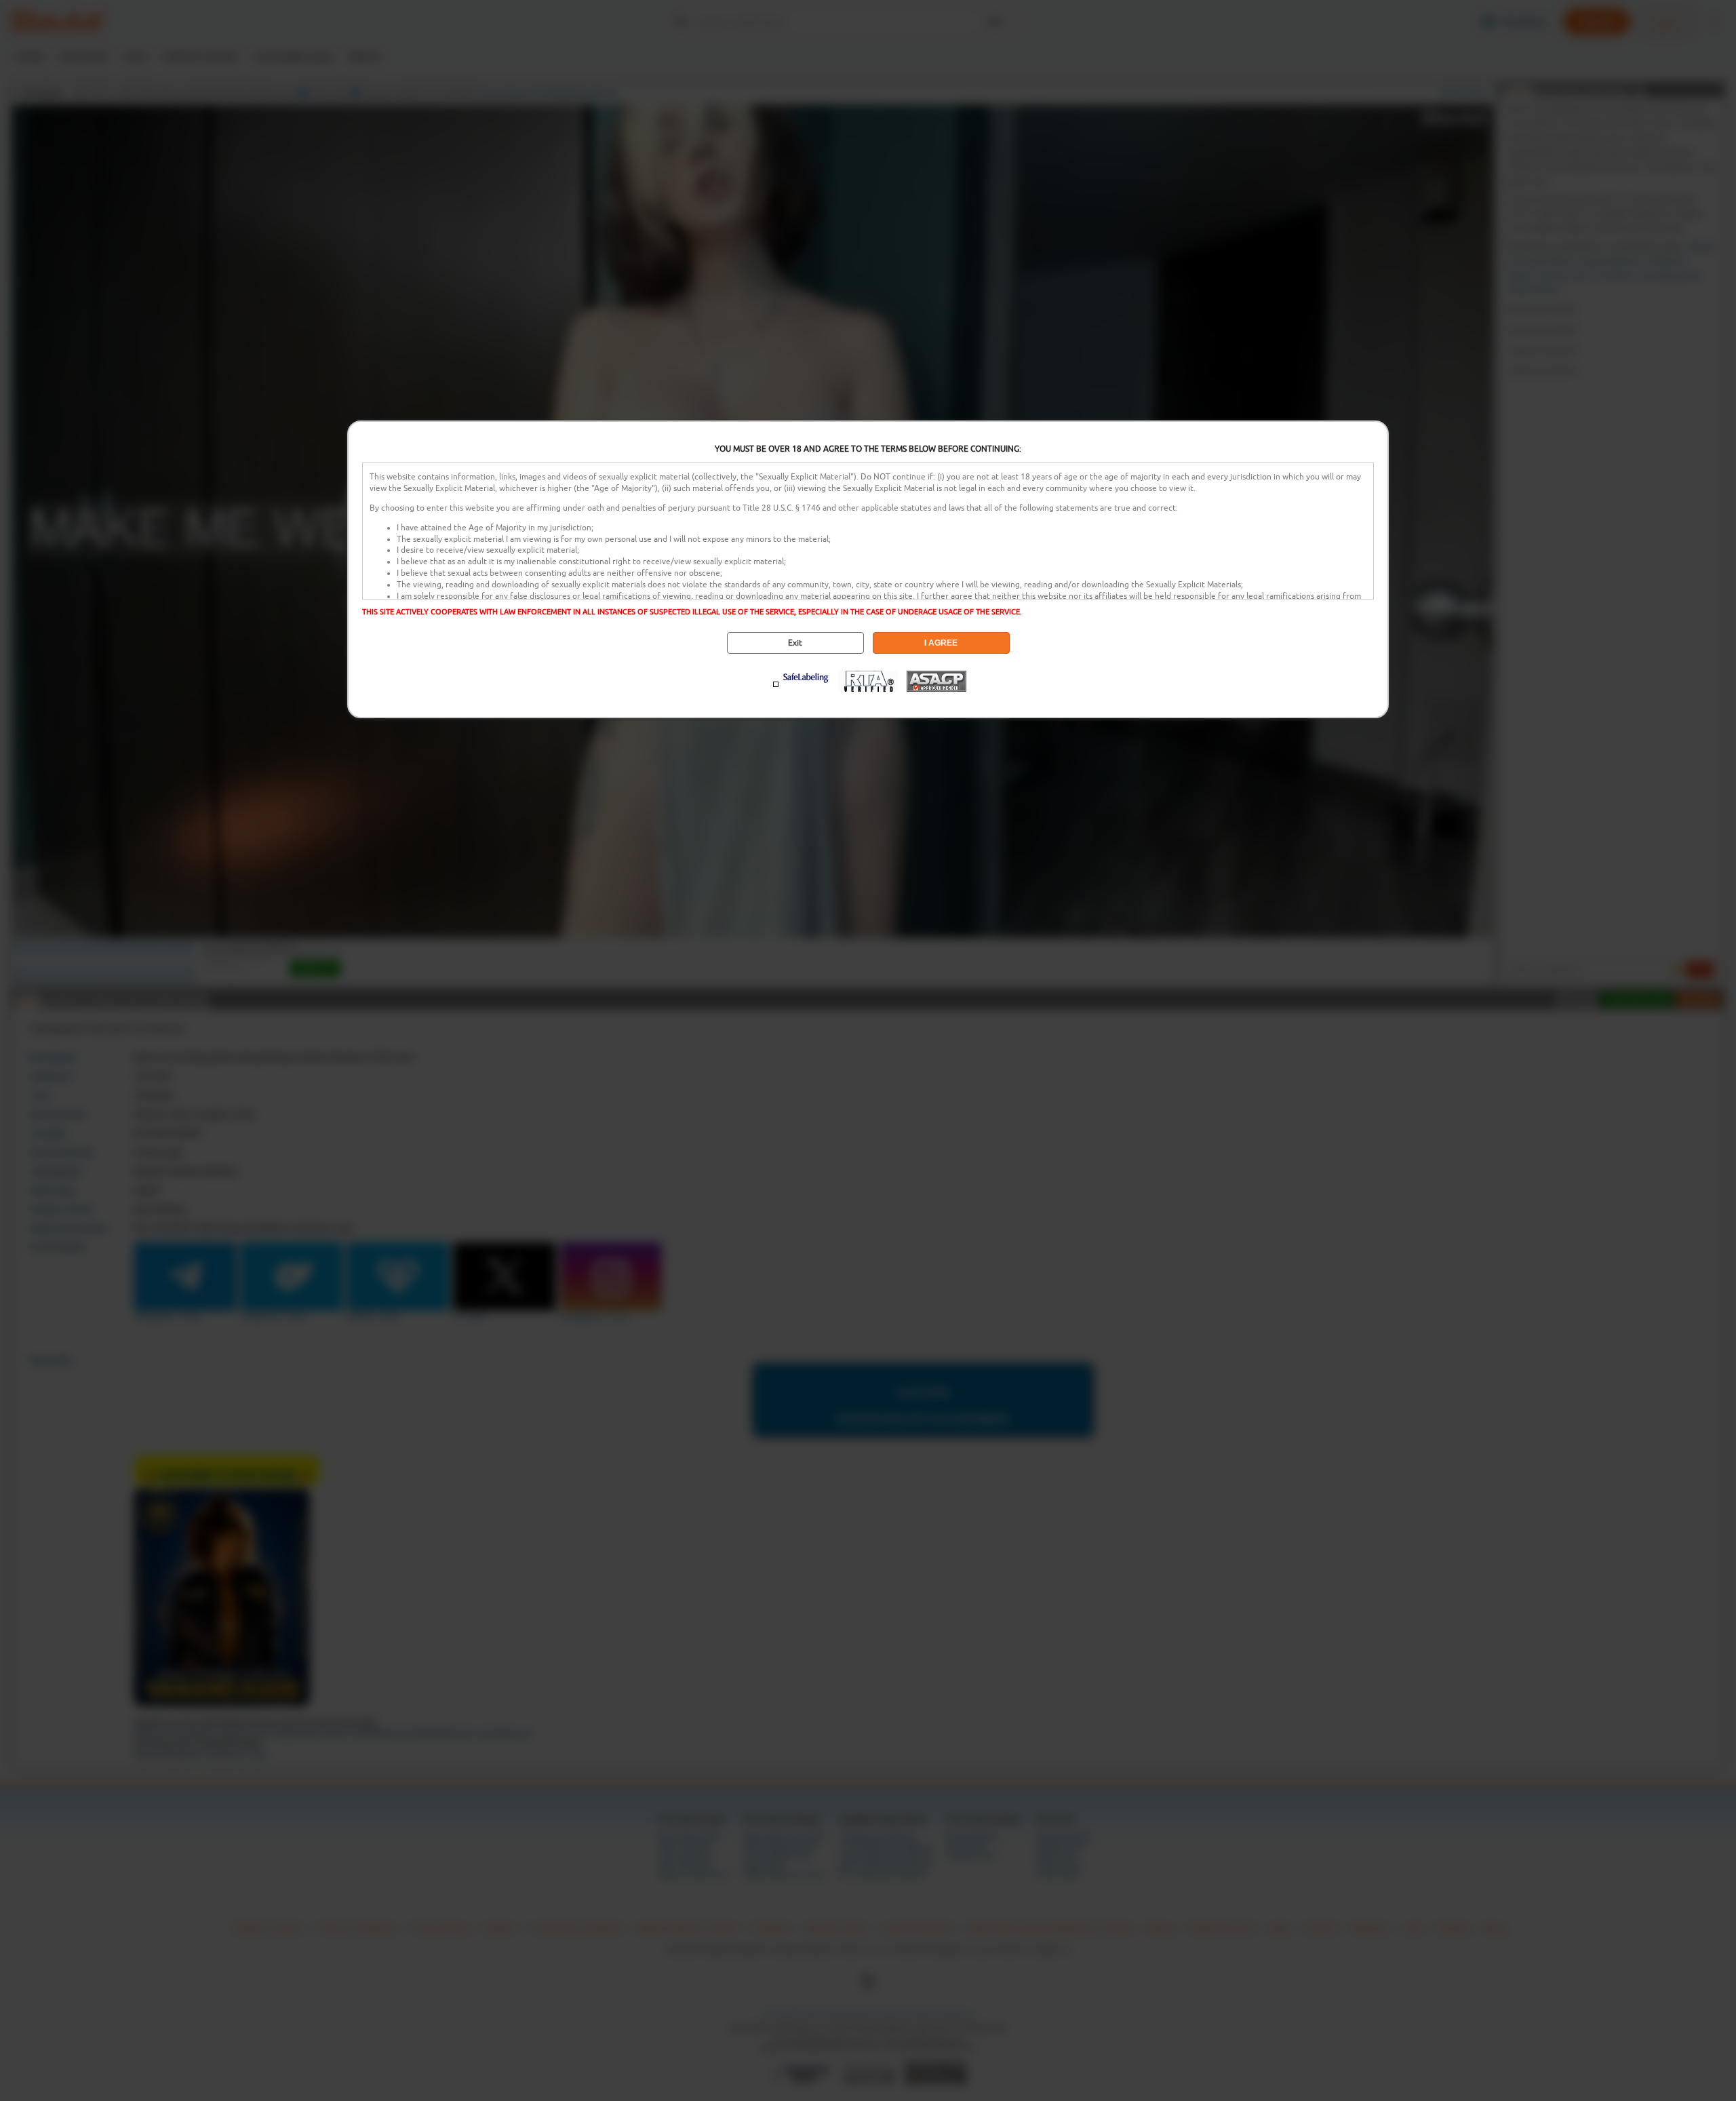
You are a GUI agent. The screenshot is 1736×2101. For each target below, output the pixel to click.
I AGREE (941, 643)
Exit (795, 643)
